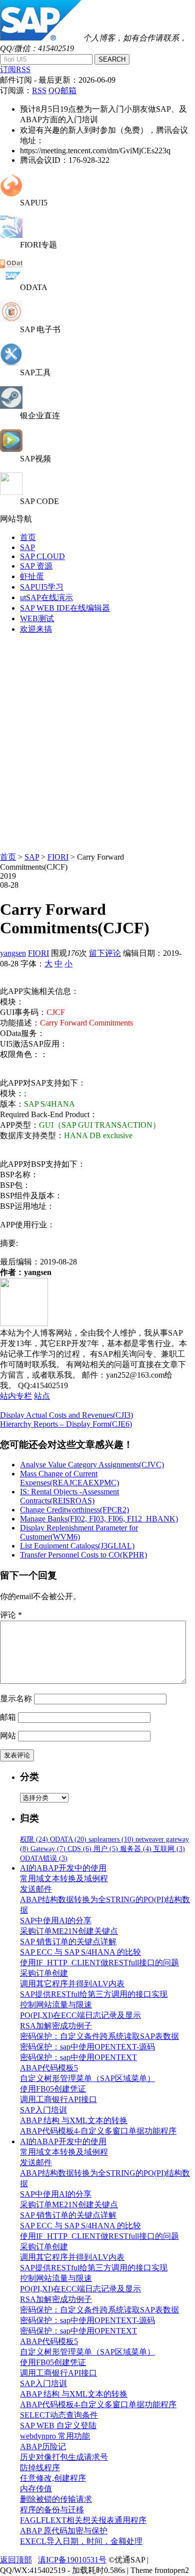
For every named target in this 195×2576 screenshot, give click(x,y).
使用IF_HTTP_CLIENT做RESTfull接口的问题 (99, 1963)
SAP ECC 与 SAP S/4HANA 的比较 (80, 1952)
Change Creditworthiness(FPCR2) (74, 1510)
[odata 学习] (11, 278)
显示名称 (16, 1699)
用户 (106, 1849)
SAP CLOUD (42, 556)
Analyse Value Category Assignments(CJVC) (92, 1465)
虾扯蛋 (32, 576)
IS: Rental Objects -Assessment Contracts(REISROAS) (69, 1496)
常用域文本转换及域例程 (64, 1878)
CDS (79, 1849)
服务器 (136, 1849)
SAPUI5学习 (42, 587)
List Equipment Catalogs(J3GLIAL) (77, 1546)
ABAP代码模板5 (49, 2068)
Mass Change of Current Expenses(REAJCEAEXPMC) (69, 1478)
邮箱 (8, 1717)
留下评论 (105, 953)
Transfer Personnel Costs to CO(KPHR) (83, 1555)
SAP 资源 (36, 566)
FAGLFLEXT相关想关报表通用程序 (83, 2520)
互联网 (169, 1849)
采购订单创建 (44, 1973)
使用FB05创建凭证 (53, 2089)
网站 (8, 1736)
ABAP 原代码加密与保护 (64, 2531)
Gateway (48, 1849)
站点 (42, 1396)
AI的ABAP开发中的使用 (63, 1868)
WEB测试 (37, 618)
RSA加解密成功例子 (56, 2026)
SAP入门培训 (43, 2110)
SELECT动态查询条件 (59, 2415)
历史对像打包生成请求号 (64, 2457)
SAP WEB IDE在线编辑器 (65, 608)
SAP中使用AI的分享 (56, 1920)
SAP (27, 547)
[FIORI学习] (11, 235)
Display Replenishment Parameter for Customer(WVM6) (79, 1532)
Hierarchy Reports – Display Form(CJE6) (66, 1424)
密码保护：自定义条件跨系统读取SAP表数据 (99, 2036)
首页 (28, 537)
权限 (34, 1839)
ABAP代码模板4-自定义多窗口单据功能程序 (98, 2131)
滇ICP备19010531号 (72, 2560)
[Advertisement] (97, 740)
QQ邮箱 (62, 90)
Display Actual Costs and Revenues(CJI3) (66, 1415)
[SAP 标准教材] (11, 320)
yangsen (13, 953)
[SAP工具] (11, 363)
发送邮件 (36, 1889)
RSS (39, 90)
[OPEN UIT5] (11, 194)
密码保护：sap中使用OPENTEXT (78, 2057)
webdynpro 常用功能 (55, 2436)
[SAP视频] (11, 449)
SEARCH (112, 59)
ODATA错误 (44, 1858)
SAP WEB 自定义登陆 (58, 2425)
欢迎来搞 (36, 629)
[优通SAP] (40, 38)
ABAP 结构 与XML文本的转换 (74, 2120)
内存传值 (36, 2489)
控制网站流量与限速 (56, 2005)
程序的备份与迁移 (52, 2510)
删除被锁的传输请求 (56, 2499)
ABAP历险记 (43, 2446)
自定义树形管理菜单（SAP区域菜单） (87, 2078)
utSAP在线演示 (46, 597)
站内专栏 (16, 1396)
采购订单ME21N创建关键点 (69, 1931)
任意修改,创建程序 (53, 2478)
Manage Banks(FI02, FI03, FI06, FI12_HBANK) (99, 1519)
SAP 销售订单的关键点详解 (68, 1942)
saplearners (111, 1839)
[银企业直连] (11, 406)
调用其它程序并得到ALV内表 (72, 1984)
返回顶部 (16, 2560)
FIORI (58, 857)
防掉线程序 (40, 2468)
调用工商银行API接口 (58, 2099)
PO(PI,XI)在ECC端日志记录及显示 (80, 2015)
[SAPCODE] (11, 492)
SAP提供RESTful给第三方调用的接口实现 (94, 1994)
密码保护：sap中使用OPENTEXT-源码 (87, 2047)
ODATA (68, 1839)
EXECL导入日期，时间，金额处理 (81, 2541)
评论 (11, 1615)
